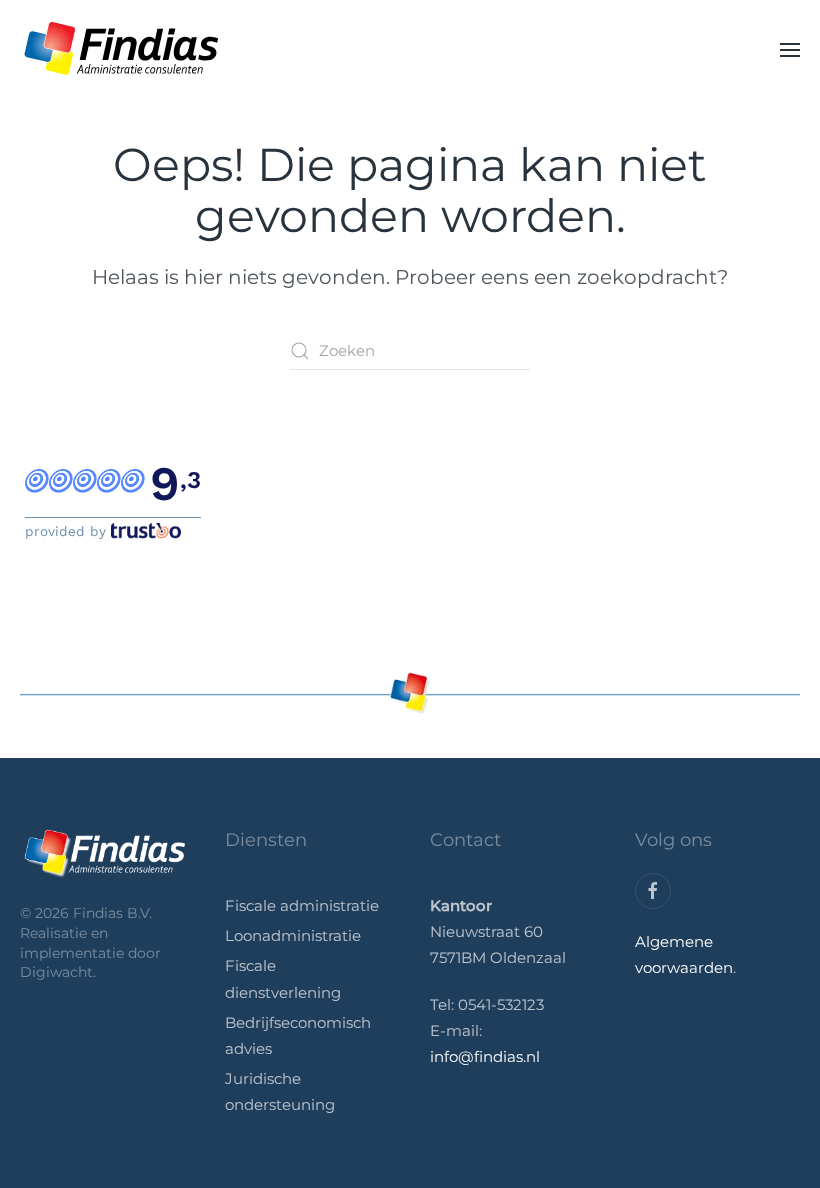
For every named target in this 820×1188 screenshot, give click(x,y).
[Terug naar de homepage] (120, 50)
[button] (790, 50)
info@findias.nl (485, 1056)
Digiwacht (56, 972)
